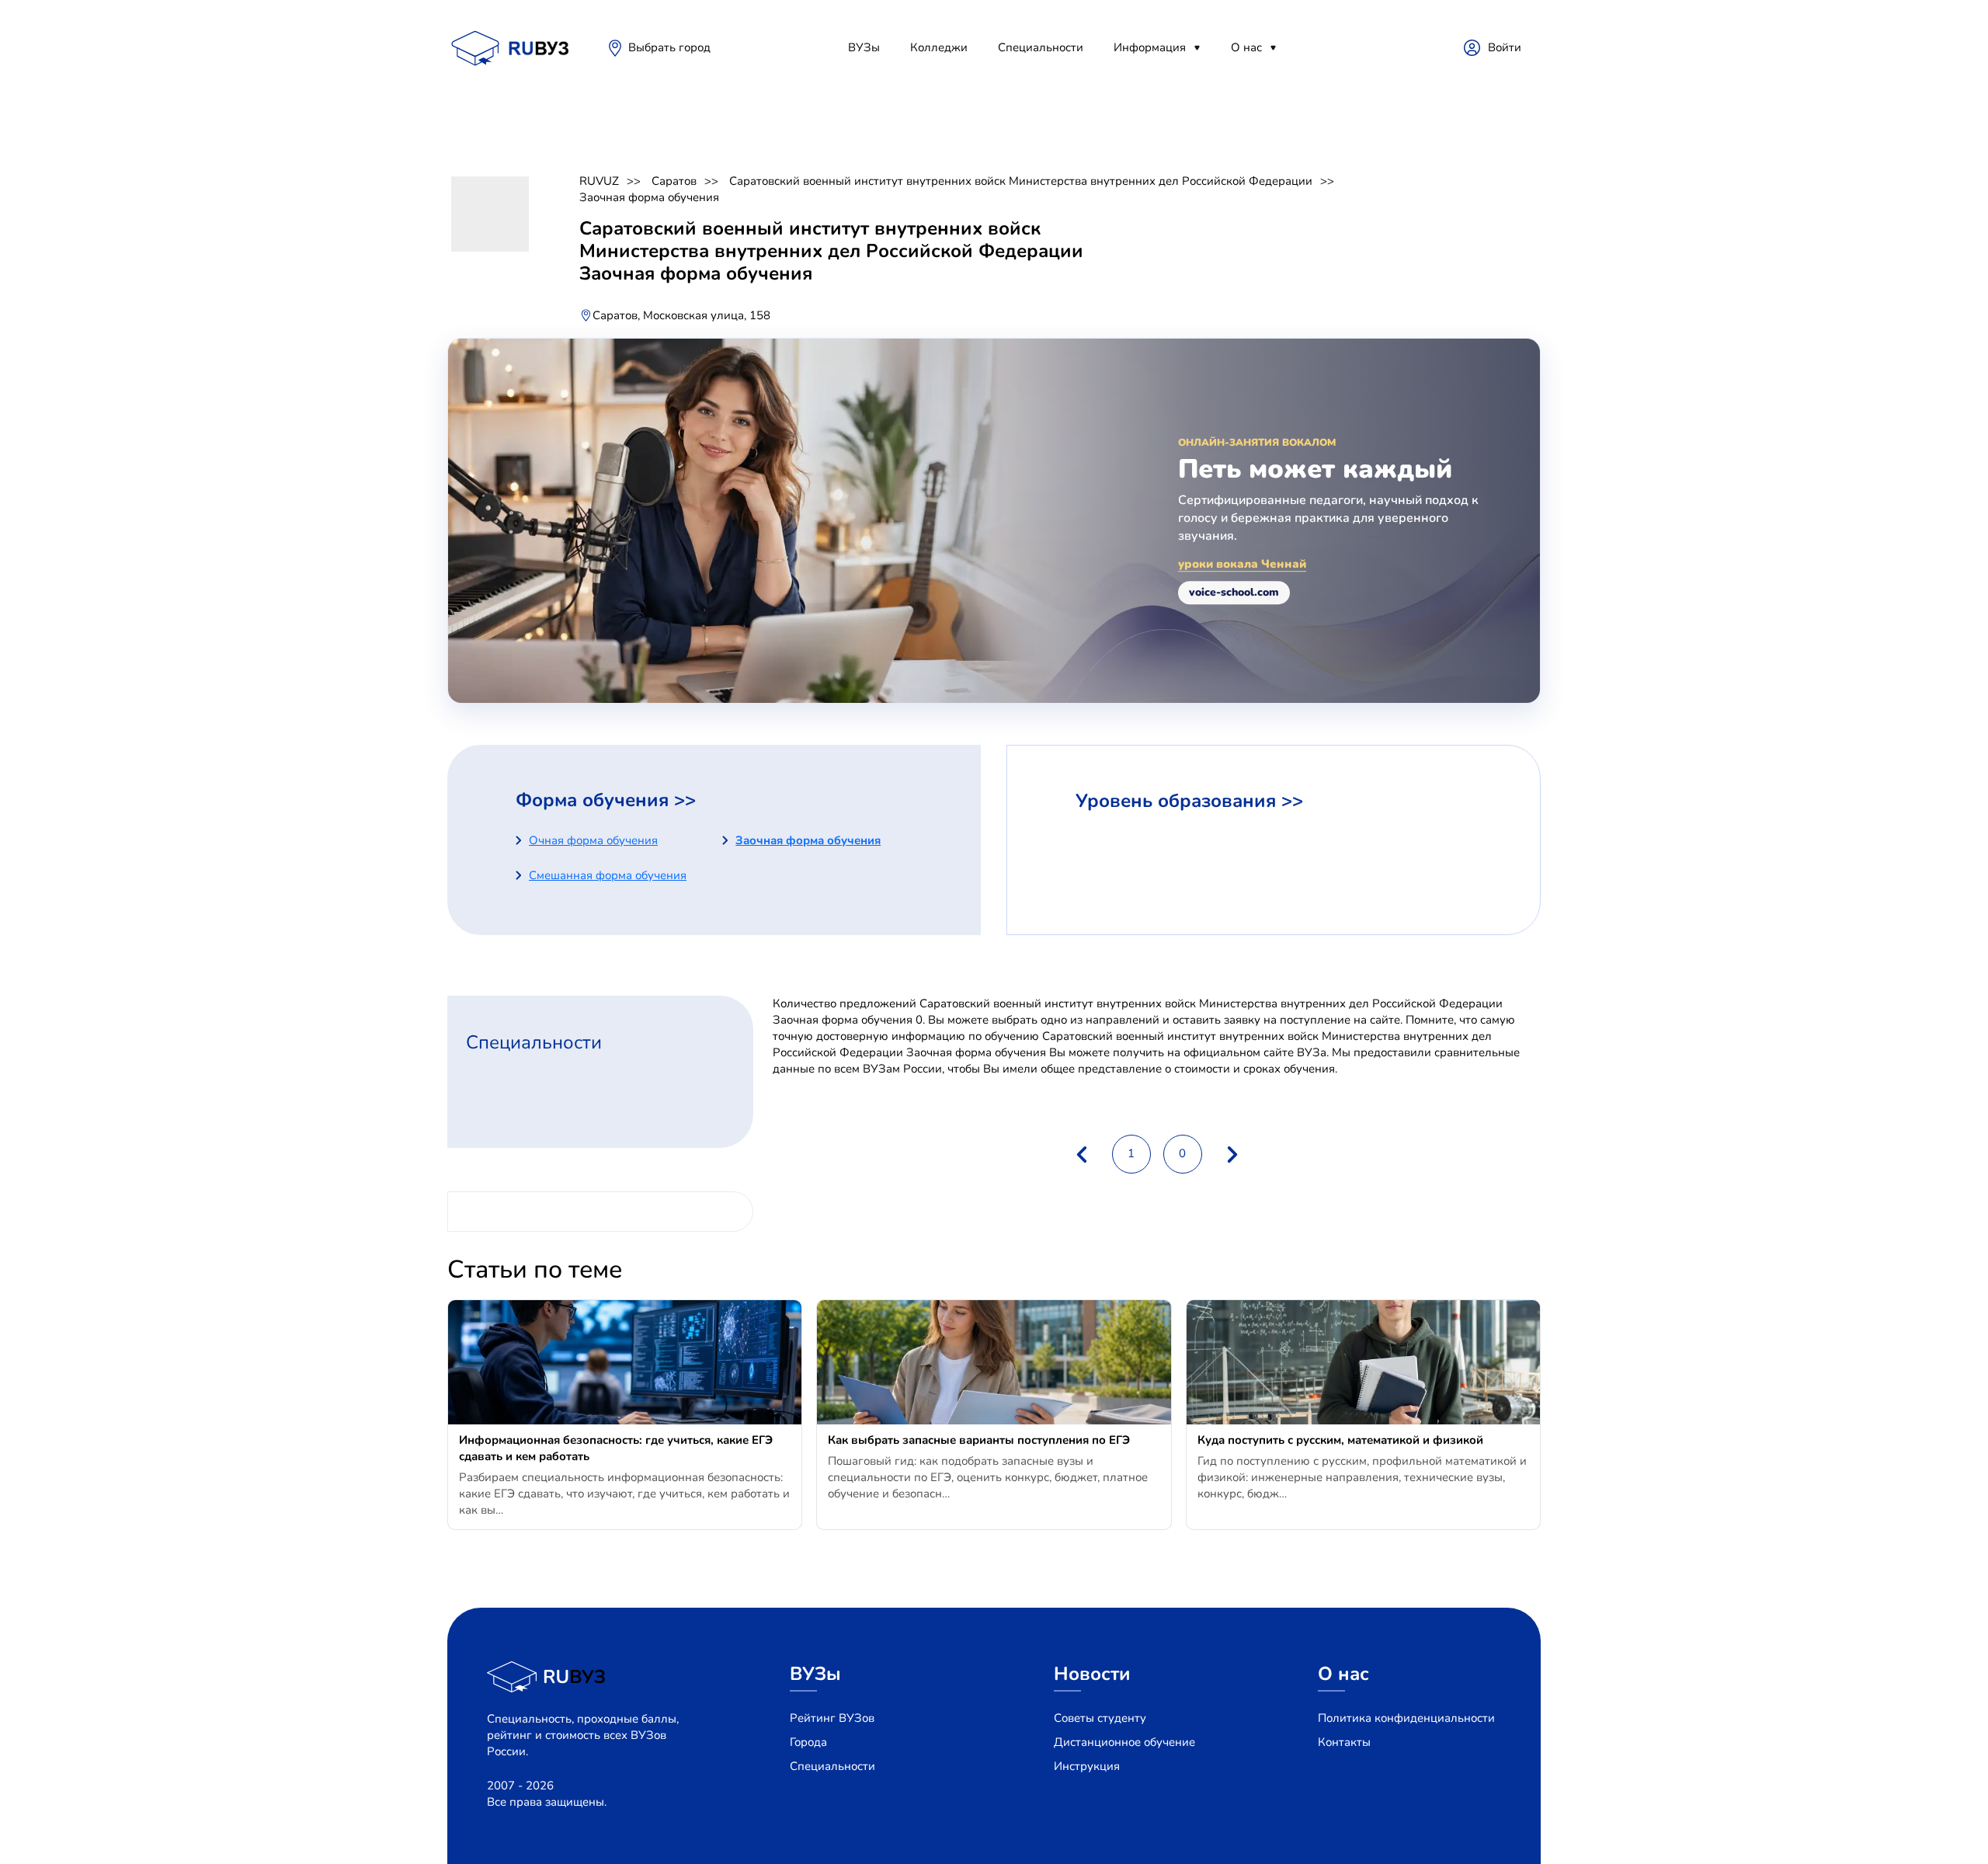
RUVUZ (599, 181)
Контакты (1344, 1742)
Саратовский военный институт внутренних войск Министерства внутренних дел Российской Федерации (1021, 181)
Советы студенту (1100, 1718)
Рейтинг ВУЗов (832, 1718)
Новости (1092, 1674)
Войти (1505, 47)
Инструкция (1087, 1766)
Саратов (674, 181)
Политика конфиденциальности (1406, 1718)
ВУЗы (864, 47)
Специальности (1041, 47)
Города (808, 1742)
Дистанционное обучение (1124, 1742)
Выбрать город (669, 47)
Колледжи (939, 47)
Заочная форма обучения (649, 197)
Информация (1150, 47)
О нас (1246, 47)
